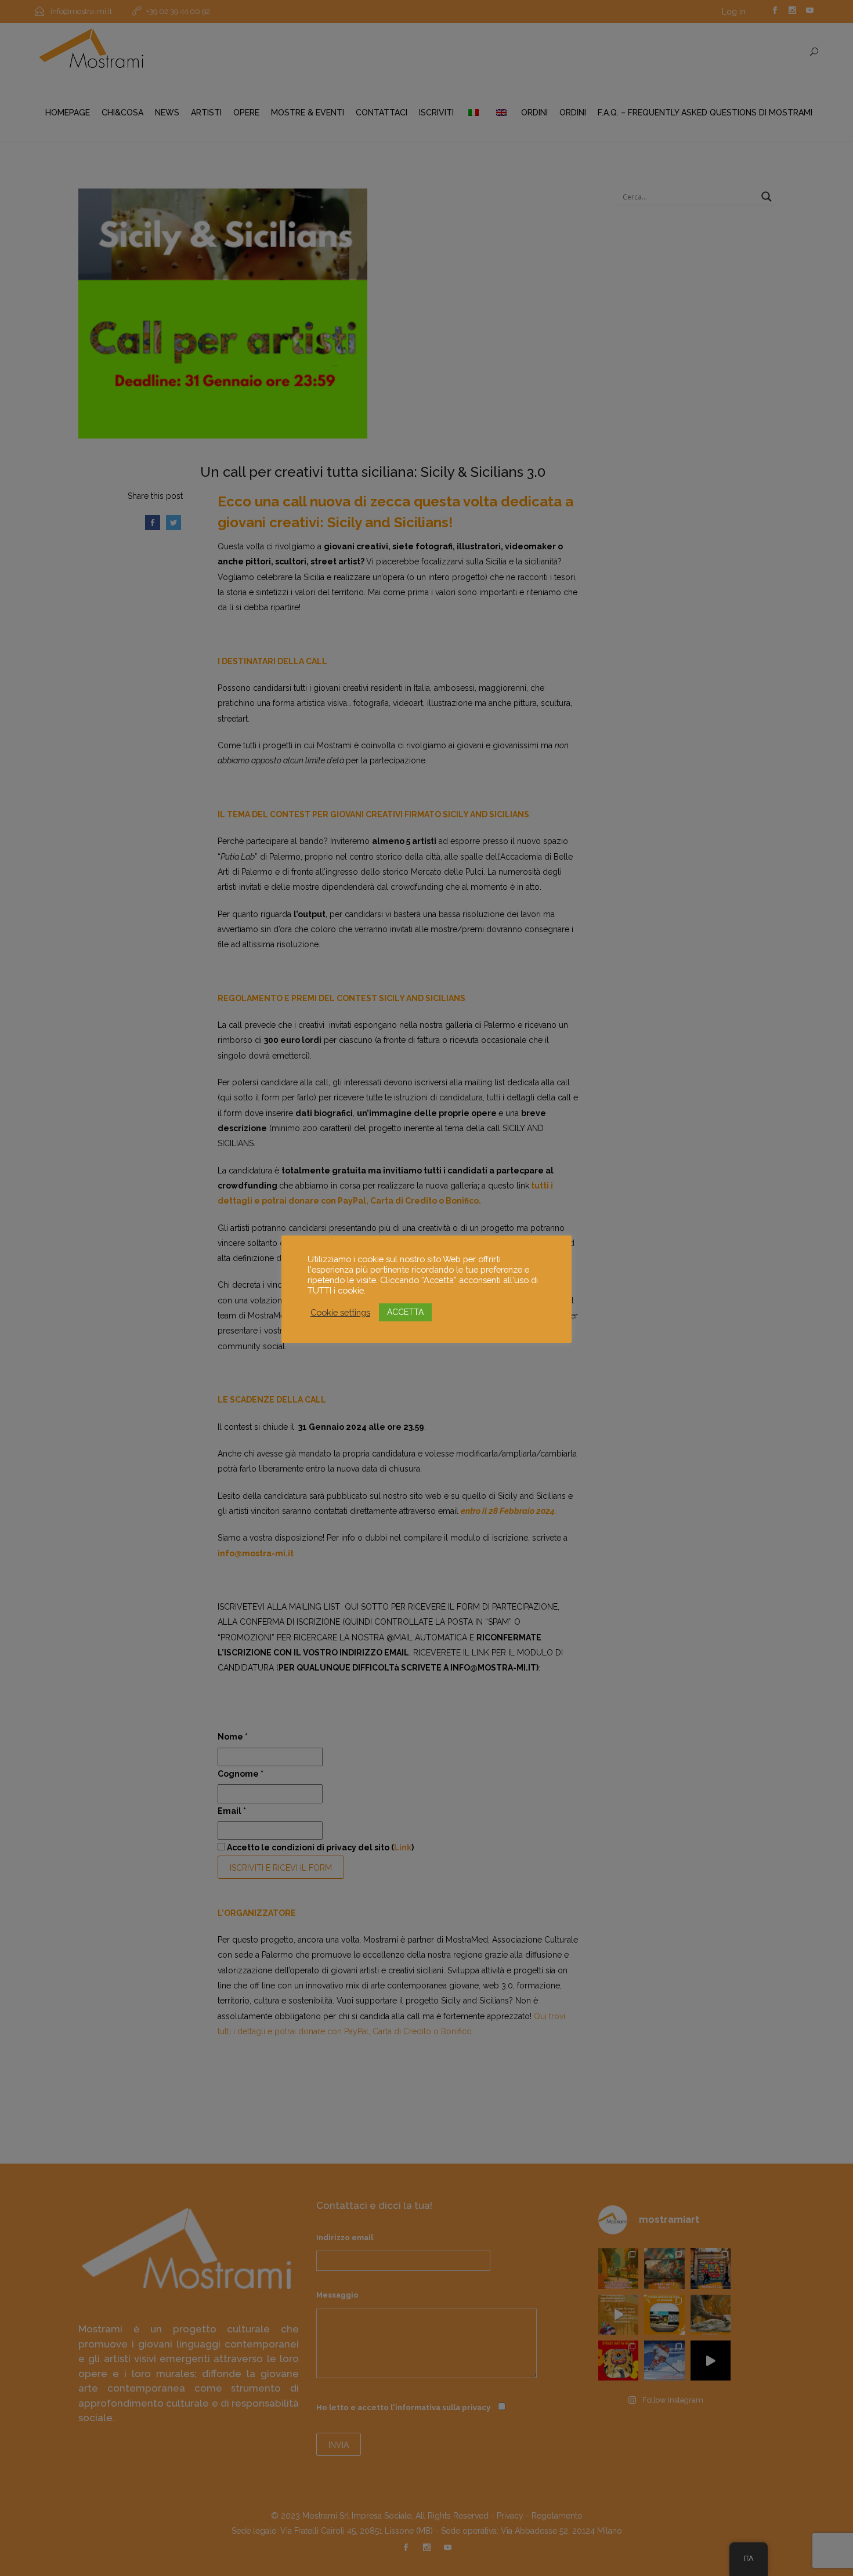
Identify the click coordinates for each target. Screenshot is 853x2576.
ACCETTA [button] (405, 1312)
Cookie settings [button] (340, 1312)
